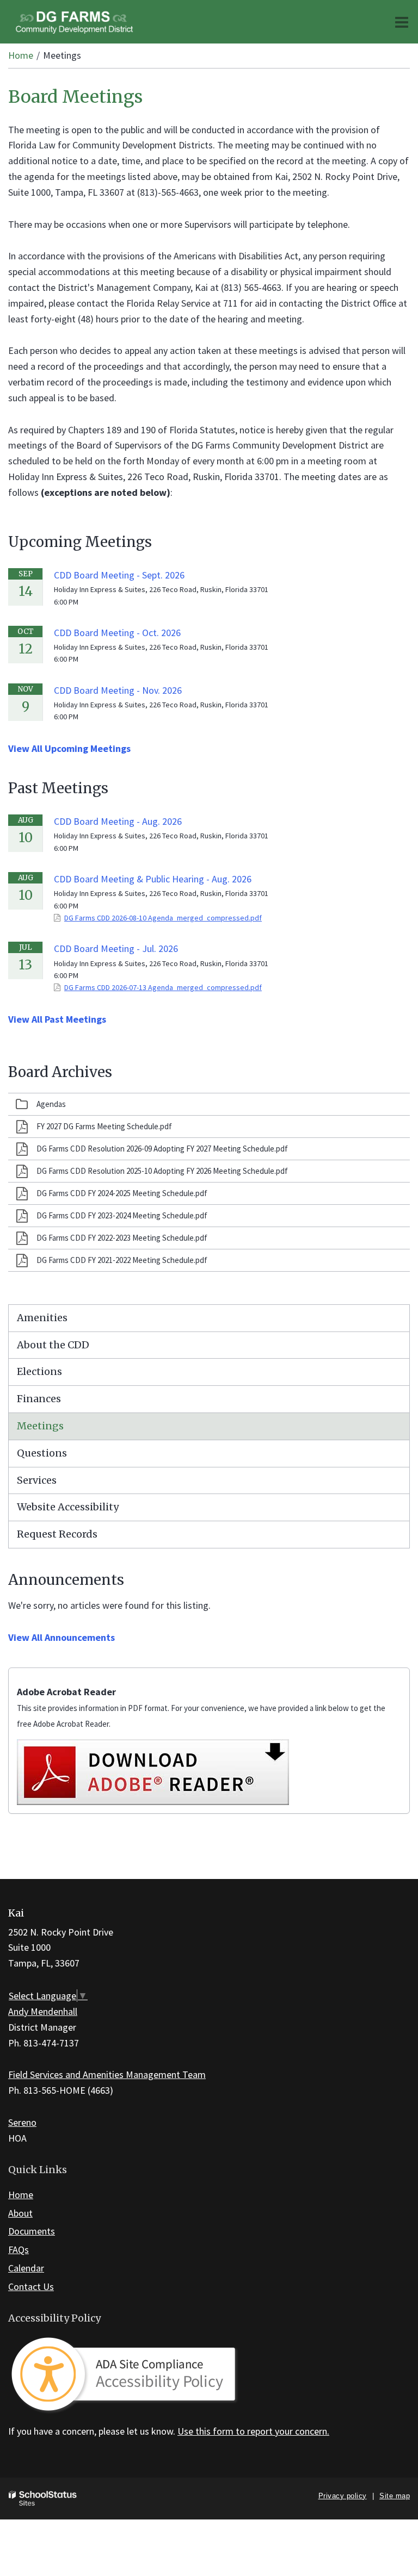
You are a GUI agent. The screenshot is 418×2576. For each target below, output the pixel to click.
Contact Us (31, 2286)
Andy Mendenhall (43, 2011)
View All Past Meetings (57, 1019)
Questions (42, 1453)
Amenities (42, 1318)
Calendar (26, 2268)
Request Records (57, 1534)
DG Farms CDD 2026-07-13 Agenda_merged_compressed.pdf (163, 987)
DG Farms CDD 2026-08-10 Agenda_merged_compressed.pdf (163, 918)
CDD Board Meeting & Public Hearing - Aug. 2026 (153, 879)
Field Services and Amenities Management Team (107, 2074)
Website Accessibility (68, 1507)
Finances (39, 1399)
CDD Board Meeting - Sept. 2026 (119, 575)
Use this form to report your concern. (253, 2431)
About (20, 2213)
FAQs (19, 2250)
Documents (32, 2231)
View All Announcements (62, 1637)
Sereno (22, 2122)
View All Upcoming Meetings (69, 748)
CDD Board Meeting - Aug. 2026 (118, 821)
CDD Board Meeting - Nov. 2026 (118, 690)
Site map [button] (395, 2496)
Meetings (40, 1426)
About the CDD (53, 1345)
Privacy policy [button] (343, 2496)
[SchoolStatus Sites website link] (43, 2499)
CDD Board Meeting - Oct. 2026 (117, 633)
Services (37, 1480)
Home (21, 55)
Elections (39, 1371)
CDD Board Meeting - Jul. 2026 (116, 948)
